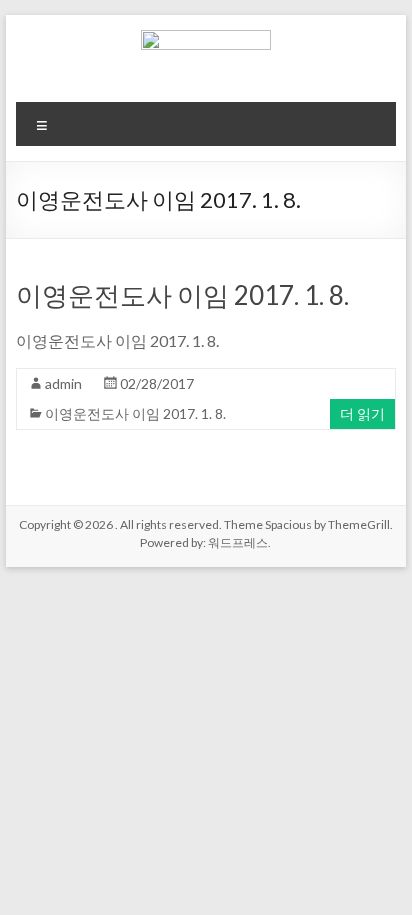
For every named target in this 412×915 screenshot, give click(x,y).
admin (63, 383)
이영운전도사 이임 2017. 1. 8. (182, 295)
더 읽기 (362, 413)
